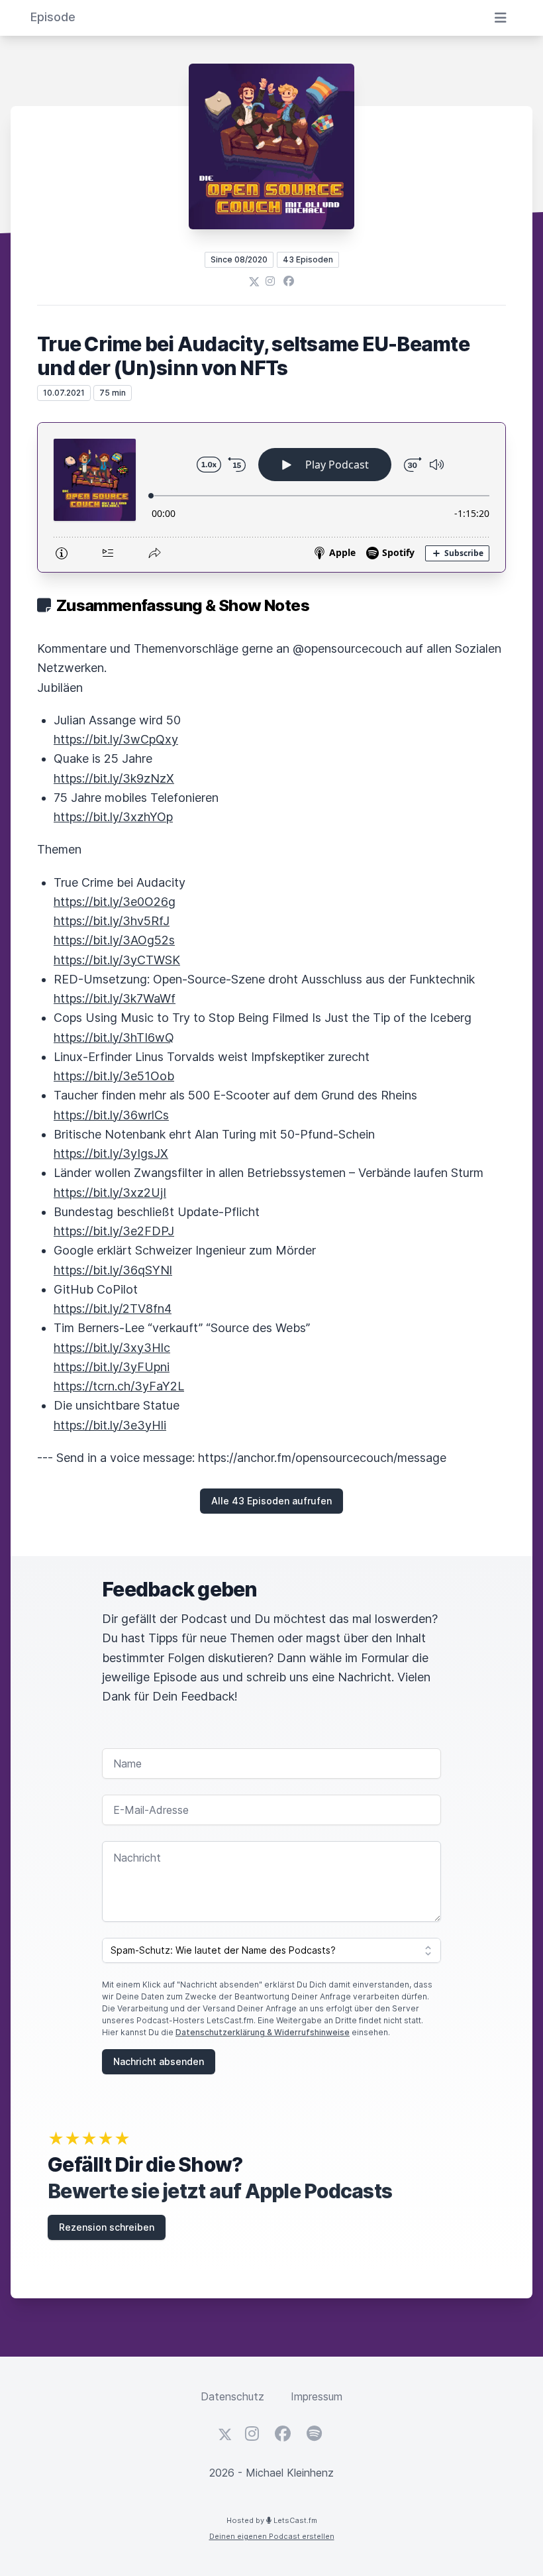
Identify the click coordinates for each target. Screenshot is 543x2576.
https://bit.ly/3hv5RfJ (112, 921)
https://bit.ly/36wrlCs (111, 1115)
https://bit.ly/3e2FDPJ (114, 1231)
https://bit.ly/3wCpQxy (116, 739)
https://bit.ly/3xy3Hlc (112, 1348)
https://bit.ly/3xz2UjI (110, 1193)
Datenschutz (232, 2396)
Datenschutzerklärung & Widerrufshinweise (263, 2032)
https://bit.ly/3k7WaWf (115, 998)
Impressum (317, 2396)
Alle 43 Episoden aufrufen (271, 1501)
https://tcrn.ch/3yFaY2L (119, 1386)
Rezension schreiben (107, 2227)
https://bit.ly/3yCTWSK (117, 960)
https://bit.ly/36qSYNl (113, 1270)
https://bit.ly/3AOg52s (114, 940)
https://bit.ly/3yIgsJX (111, 1153)
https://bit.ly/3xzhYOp (113, 817)
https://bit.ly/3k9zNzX (114, 778)
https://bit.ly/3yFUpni (112, 1367)
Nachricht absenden (159, 2061)
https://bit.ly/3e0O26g (115, 902)
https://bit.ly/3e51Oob (114, 1076)
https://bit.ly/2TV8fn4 (113, 1309)
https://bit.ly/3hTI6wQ (114, 1037)
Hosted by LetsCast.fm (272, 2520)
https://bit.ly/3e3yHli (110, 1425)
